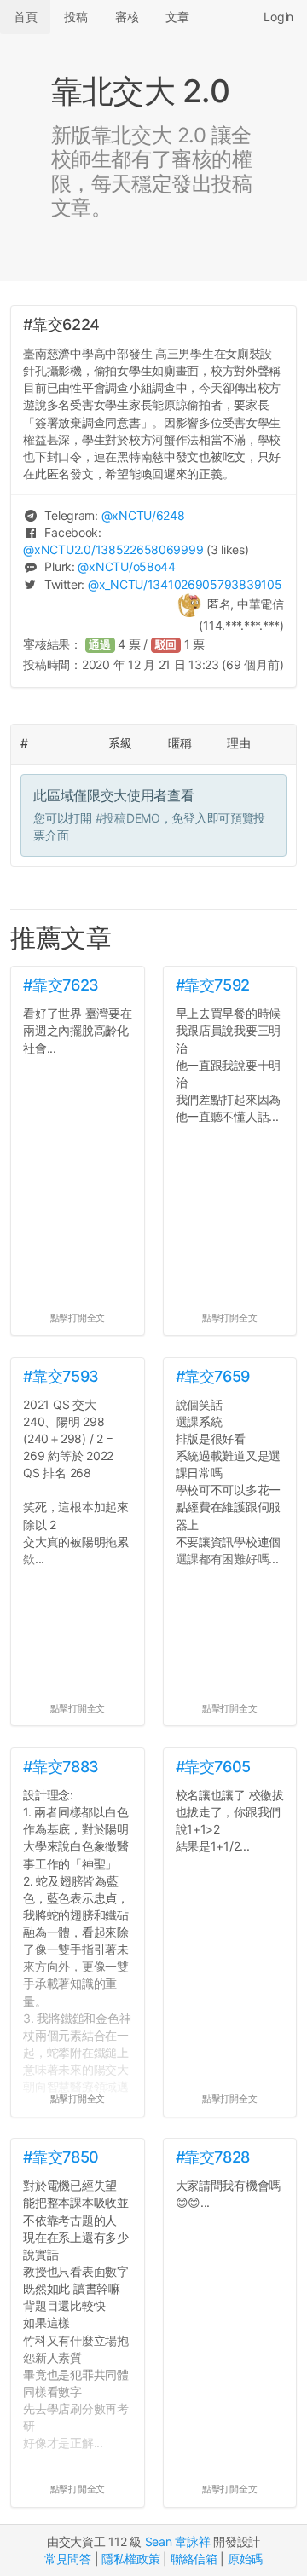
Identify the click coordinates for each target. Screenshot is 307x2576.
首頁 (25, 17)
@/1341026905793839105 (185, 584)
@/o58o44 (126, 566)
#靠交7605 (213, 1767)
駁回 (166, 645)
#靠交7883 (61, 1767)
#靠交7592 (213, 985)
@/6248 (143, 515)
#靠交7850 (61, 2157)
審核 (127, 17)
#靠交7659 (213, 1376)
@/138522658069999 (113, 549)
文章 (177, 17)
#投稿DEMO (128, 818)
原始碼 (245, 2559)
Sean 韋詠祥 (178, 2541)
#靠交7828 (213, 2157)
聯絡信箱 (194, 2559)
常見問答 (68, 2559)
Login (278, 17)
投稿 (75, 17)
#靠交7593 (61, 1376)
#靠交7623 (61, 985)
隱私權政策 (131, 2559)
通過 (100, 645)
